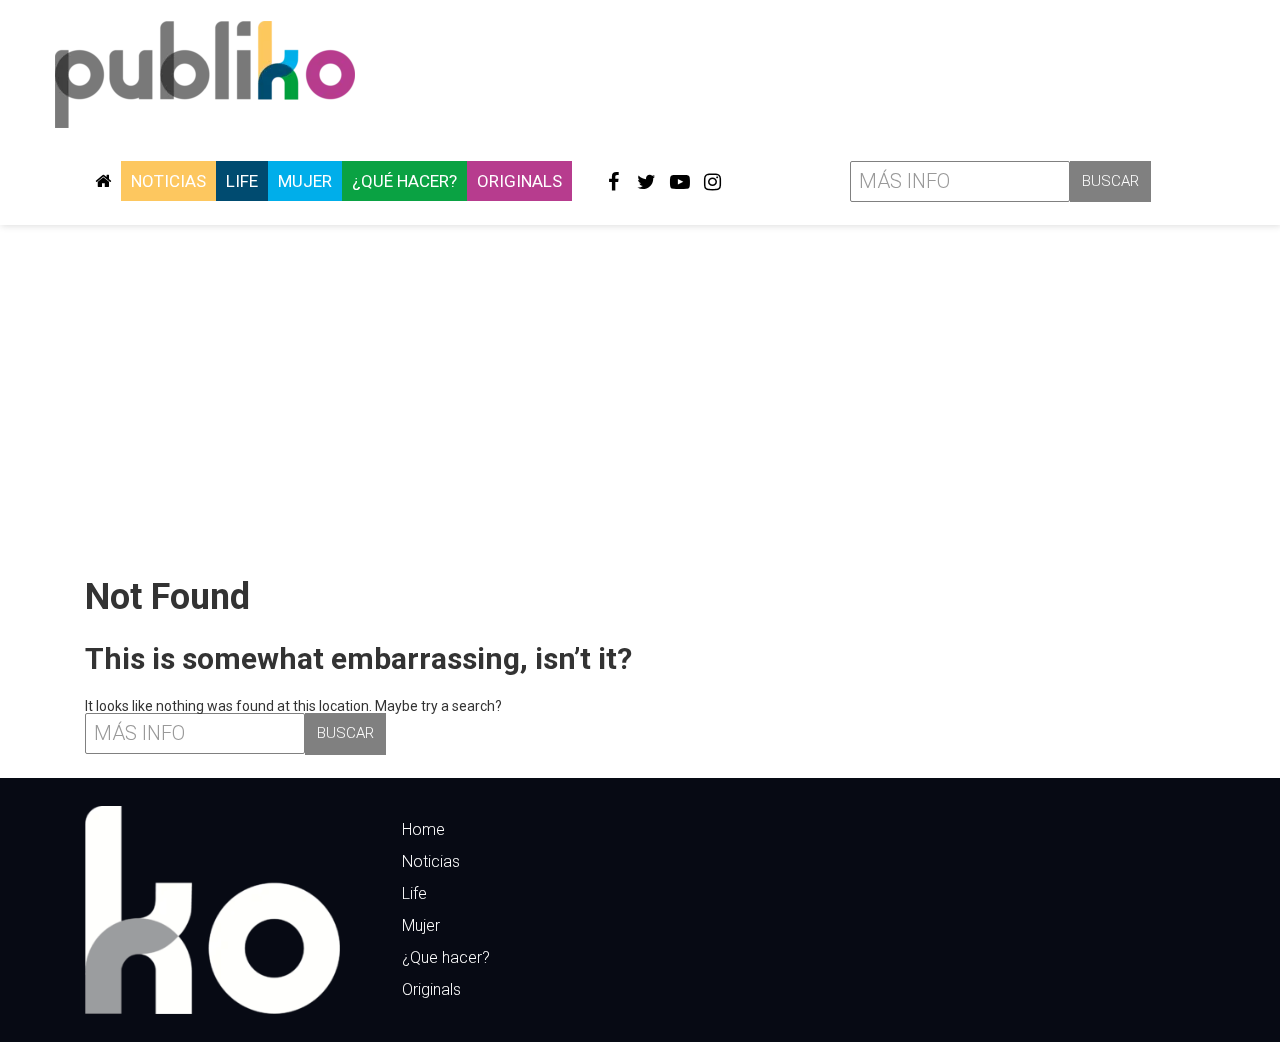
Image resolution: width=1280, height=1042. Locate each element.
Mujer (305, 181)
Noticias (168, 181)
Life (242, 181)
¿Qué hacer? (404, 181)
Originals (519, 181)
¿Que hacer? (446, 957)
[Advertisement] (640, 393)
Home (423, 829)
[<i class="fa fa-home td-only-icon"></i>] (103, 181)
